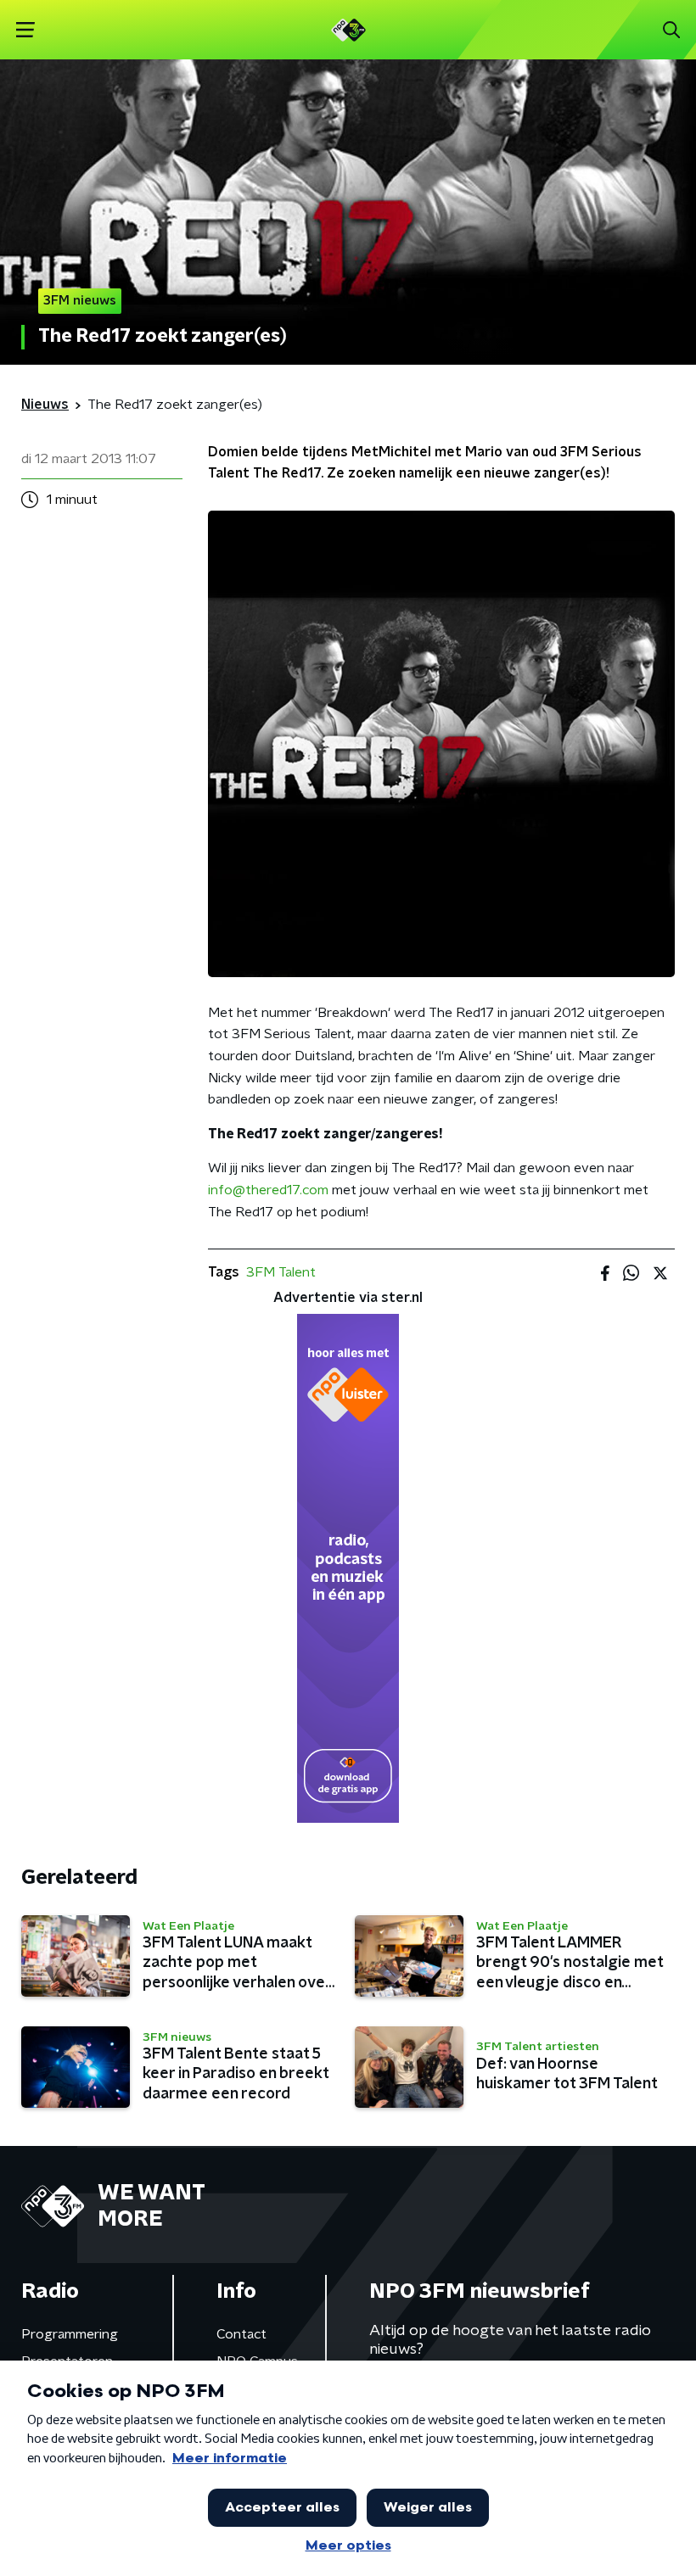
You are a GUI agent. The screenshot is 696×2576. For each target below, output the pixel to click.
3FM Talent (281, 1272)
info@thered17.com (268, 1190)
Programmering (70, 2334)
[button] (25, 30)
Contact (241, 2334)
